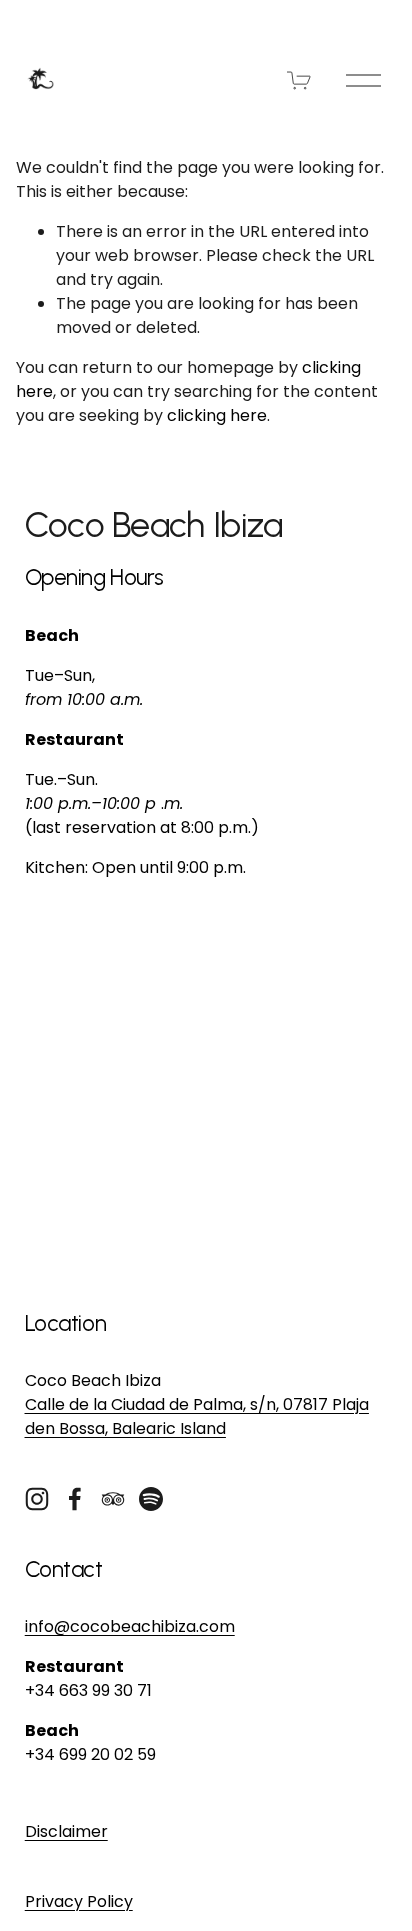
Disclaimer (66, 1831)
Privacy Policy (79, 1901)
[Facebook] (75, 1499)
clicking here (217, 415)
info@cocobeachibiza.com (130, 1626)
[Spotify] (151, 1499)
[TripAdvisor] (113, 1499)
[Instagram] (37, 1499)
